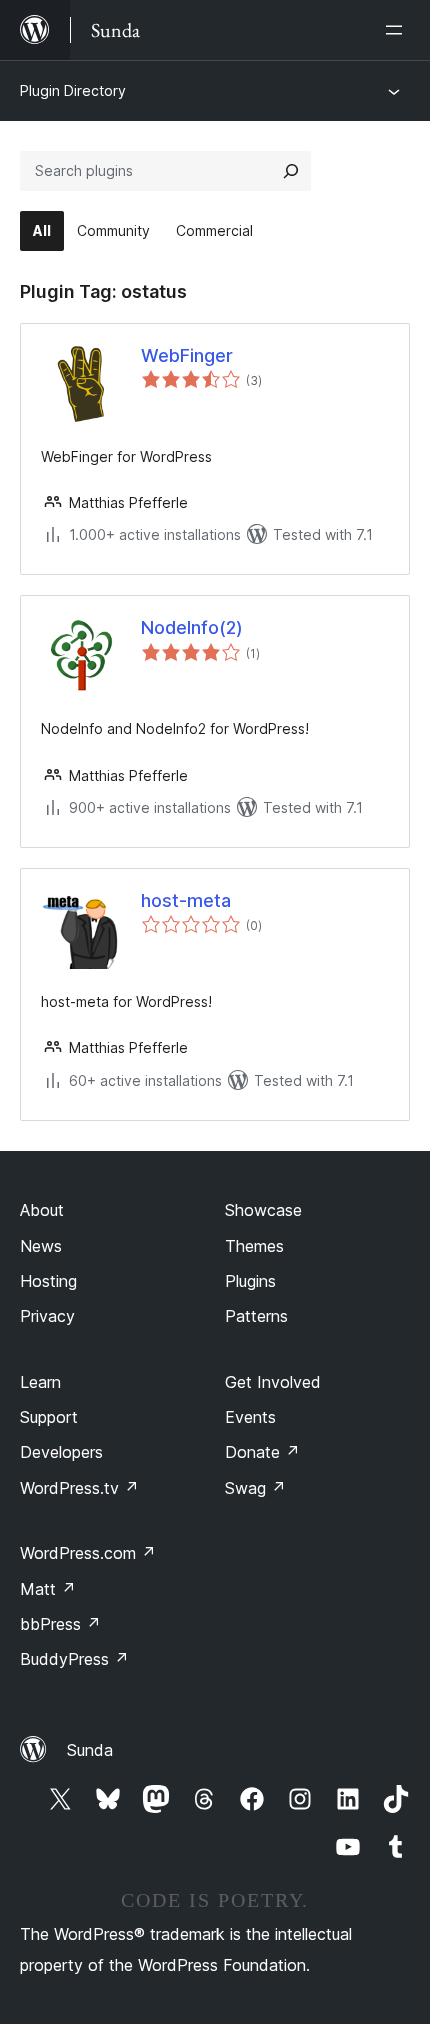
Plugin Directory (73, 90)
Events (250, 1417)
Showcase (263, 1210)
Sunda (90, 1750)
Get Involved (273, 1382)
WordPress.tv (79, 1488)
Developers (61, 1452)
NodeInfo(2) (192, 627)
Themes (254, 1246)
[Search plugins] (291, 171)
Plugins (250, 1281)
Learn (40, 1382)
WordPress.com (88, 1553)
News (41, 1246)
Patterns (256, 1316)
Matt (48, 1589)
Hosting (48, 1281)
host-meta (186, 900)
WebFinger (187, 355)
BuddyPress (74, 1659)
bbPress (60, 1624)
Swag (255, 1488)
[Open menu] (398, 30)
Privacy (47, 1316)
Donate (262, 1452)
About (42, 1210)
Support (49, 1417)
